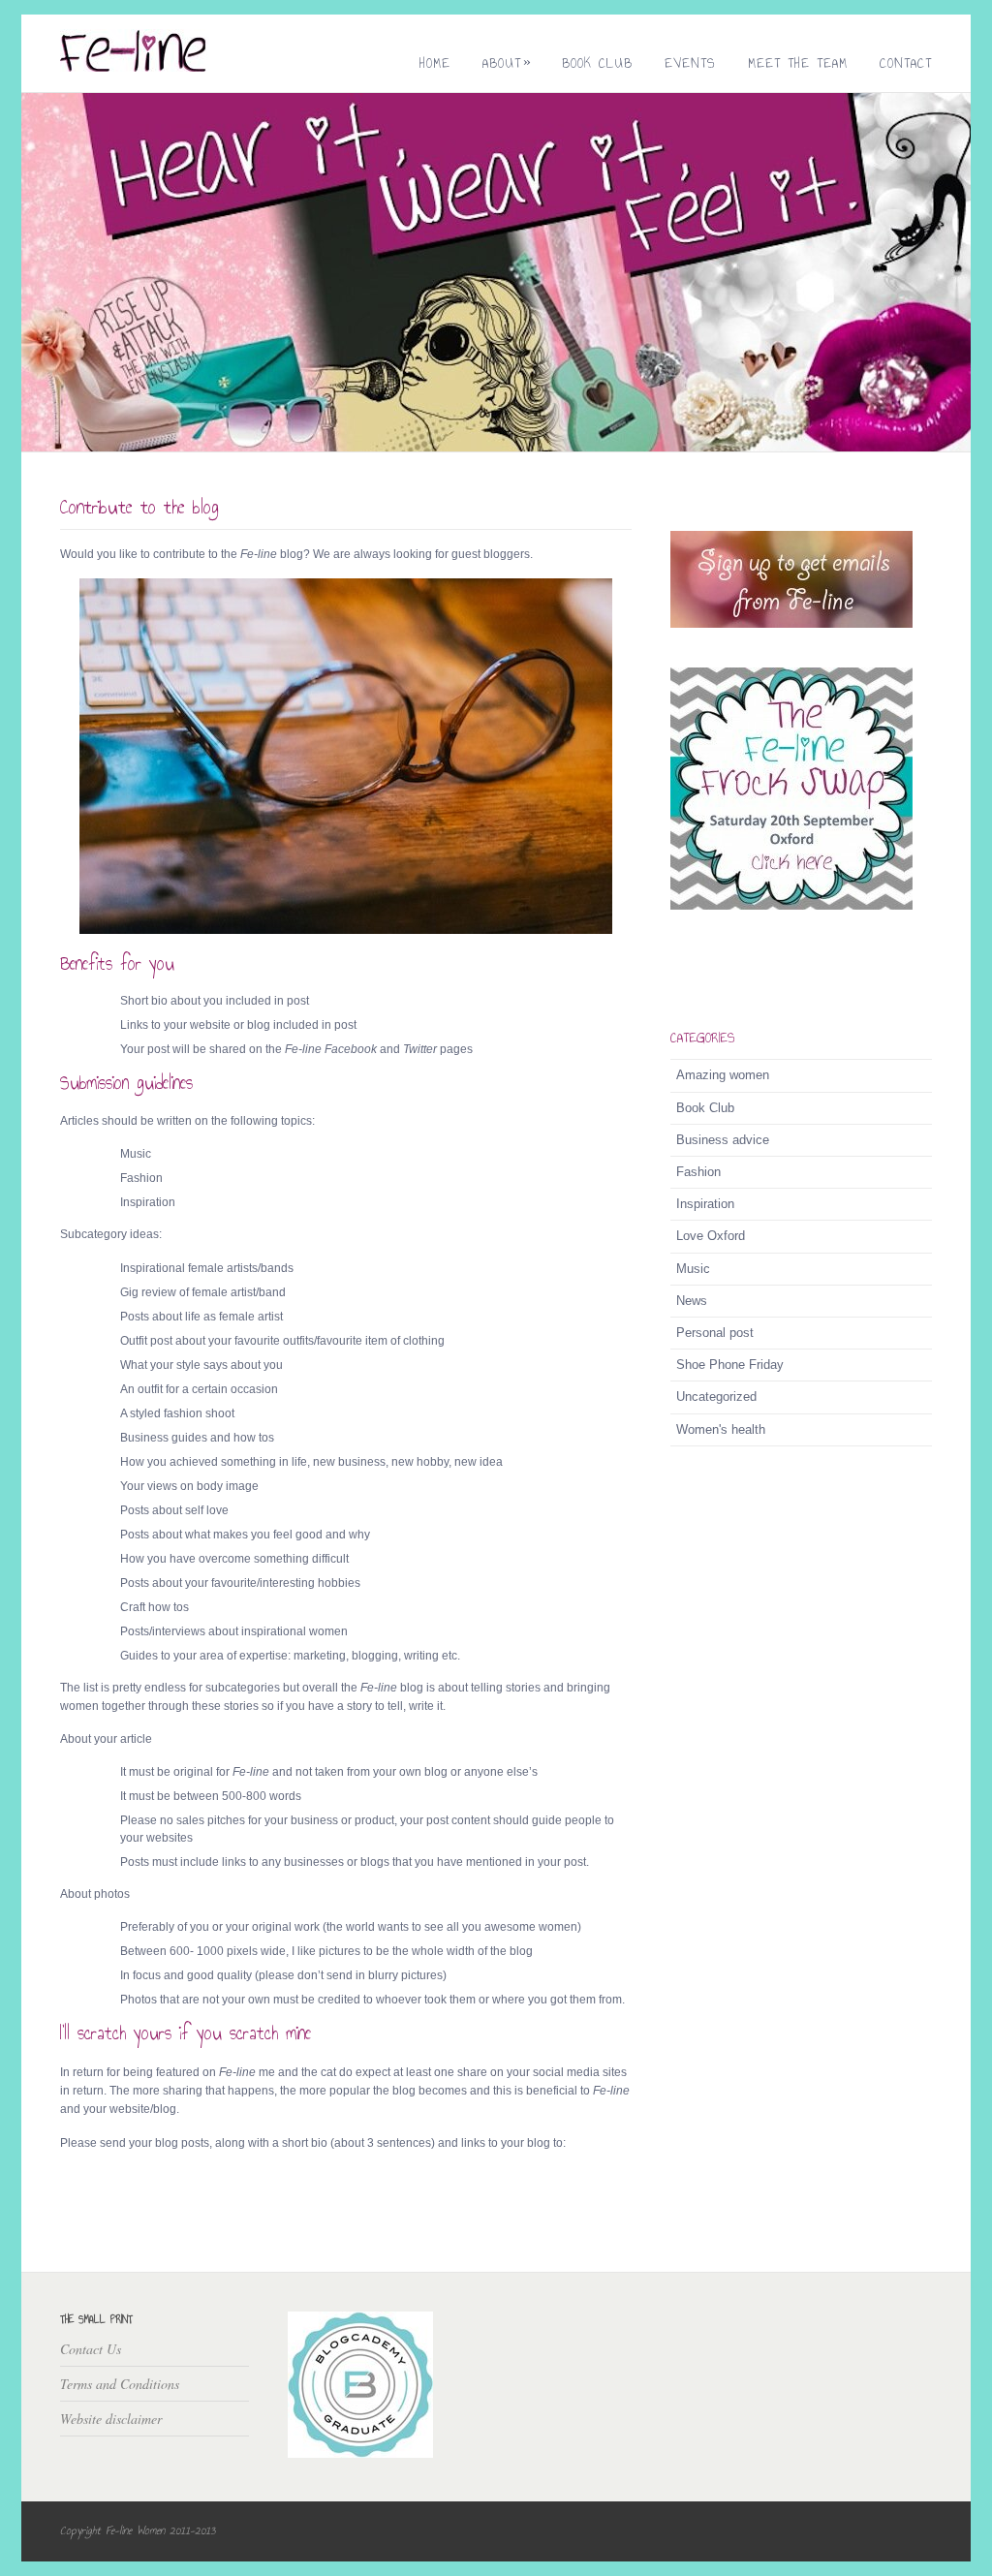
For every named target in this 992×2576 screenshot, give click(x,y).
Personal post (715, 1333)
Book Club (597, 63)
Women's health (721, 1429)
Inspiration (705, 1204)
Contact (906, 63)
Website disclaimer (111, 2419)
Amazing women (723, 1075)
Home (435, 63)
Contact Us (91, 2349)
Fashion (698, 1172)
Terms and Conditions (120, 2384)
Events (690, 63)
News (692, 1301)
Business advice (723, 1140)
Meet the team (798, 63)
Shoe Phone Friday (730, 1365)
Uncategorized (716, 1397)
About (507, 63)
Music (693, 1269)
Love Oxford (711, 1236)
